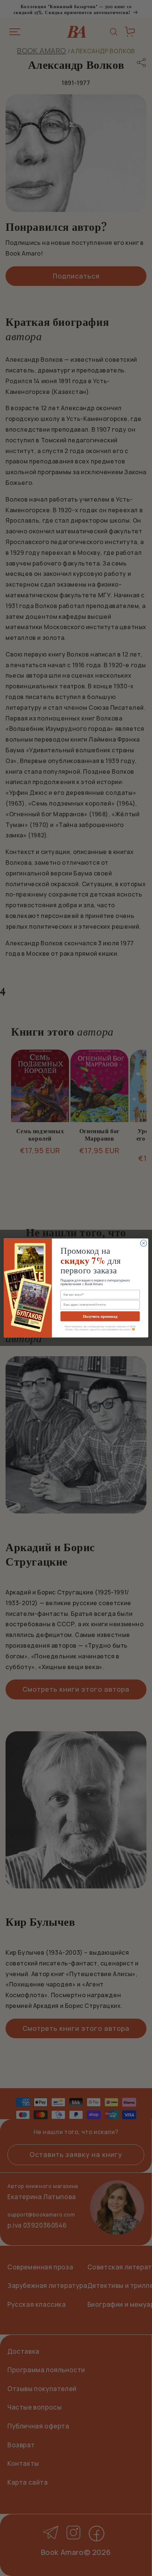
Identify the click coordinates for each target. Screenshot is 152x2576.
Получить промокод (100, 1316)
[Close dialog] (144, 1243)
